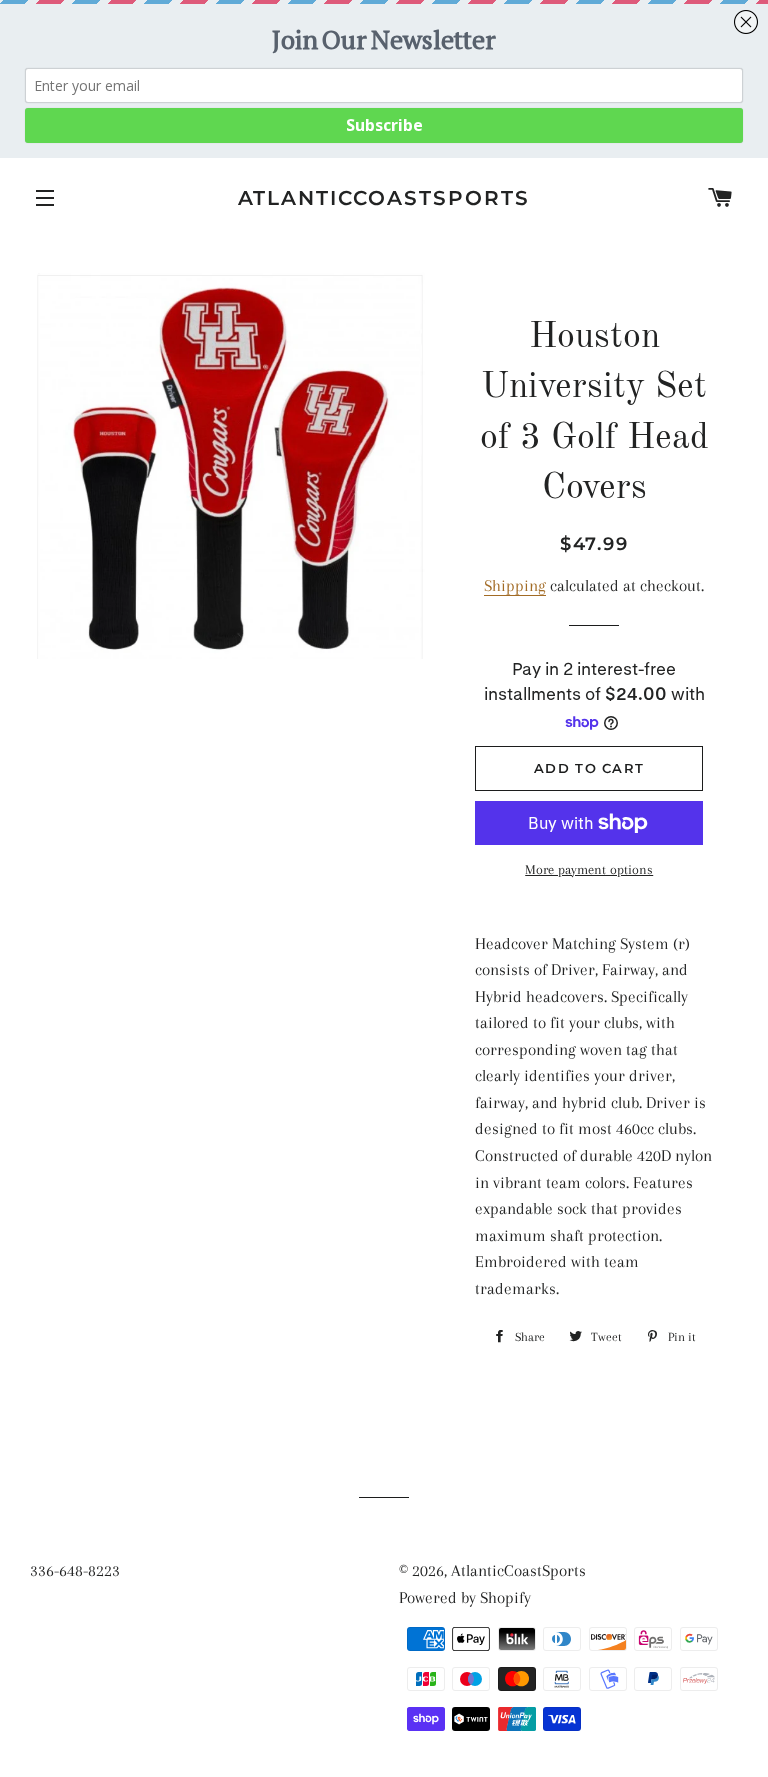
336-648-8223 (75, 1570)
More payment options (589, 869)
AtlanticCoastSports (384, 198)
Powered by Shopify (465, 1597)
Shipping (515, 585)
